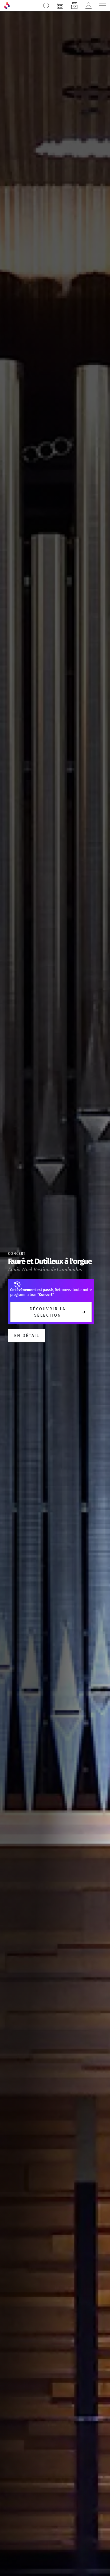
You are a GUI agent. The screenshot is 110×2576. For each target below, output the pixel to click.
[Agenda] (60, 6)
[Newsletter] (74, 6)
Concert (17, 1254)
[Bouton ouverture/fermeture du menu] (103, 6)
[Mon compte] (88, 6)
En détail (27, 1335)
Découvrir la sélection (48, 1312)
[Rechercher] (46, 6)
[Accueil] (7, 6)
